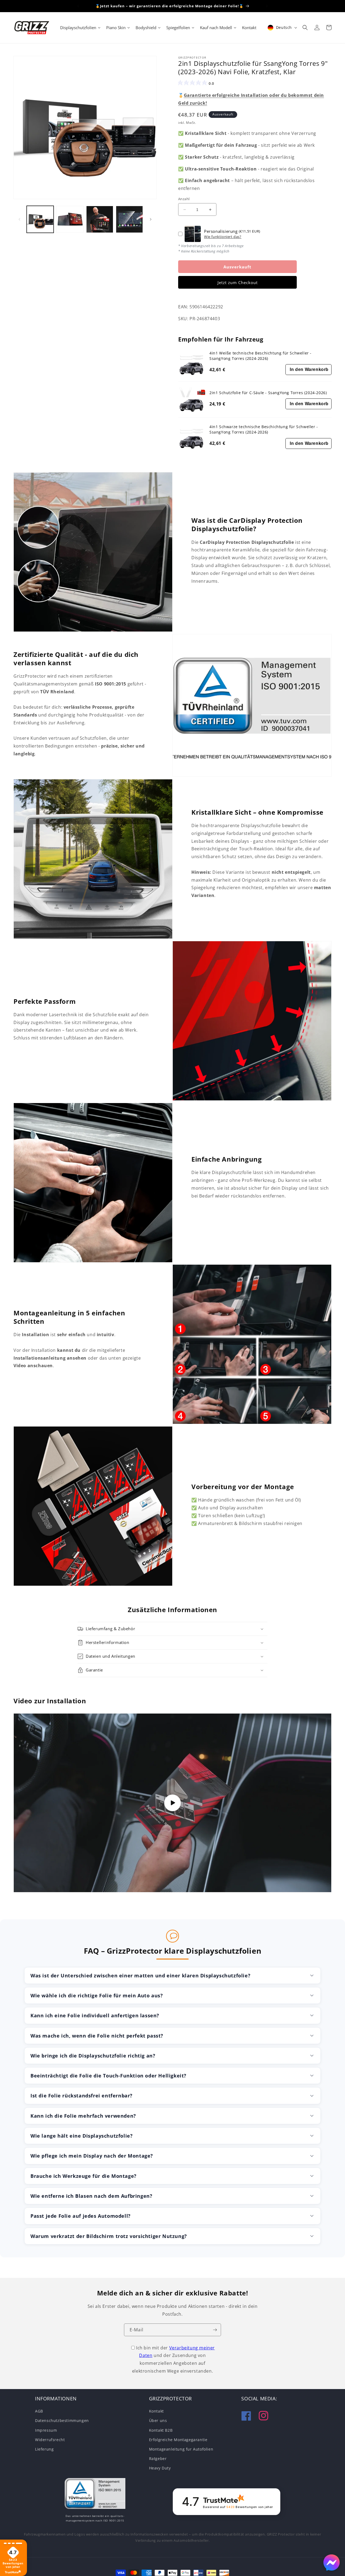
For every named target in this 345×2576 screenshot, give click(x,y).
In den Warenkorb (309, 369)
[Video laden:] (172, 1803)
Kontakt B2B (161, 2430)
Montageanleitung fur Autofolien (181, 2449)
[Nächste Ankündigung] (267, 6)
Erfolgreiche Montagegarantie (178, 2440)
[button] (305, 28)
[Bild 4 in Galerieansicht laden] (129, 219)
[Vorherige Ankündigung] (78, 6)
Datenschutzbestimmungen (62, 2420)
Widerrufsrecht (50, 2440)
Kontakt (156, 2411)
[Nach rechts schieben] (151, 219)
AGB (39, 2411)
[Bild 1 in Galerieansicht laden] (40, 219)
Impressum (46, 2430)
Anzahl (184, 199)
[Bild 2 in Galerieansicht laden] (70, 219)
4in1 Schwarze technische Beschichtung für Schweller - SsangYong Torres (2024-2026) (264, 429)
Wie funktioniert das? (223, 237)
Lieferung (44, 2449)
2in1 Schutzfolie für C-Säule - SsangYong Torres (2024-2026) (268, 392)
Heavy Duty (160, 2468)
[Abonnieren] (215, 2330)
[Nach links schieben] (19, 219)
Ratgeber (158, 2459)
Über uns (158, 2420)
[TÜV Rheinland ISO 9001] (95, 2495)
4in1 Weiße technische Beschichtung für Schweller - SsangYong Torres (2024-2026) (261, 356)
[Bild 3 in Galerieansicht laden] (100, 219)
